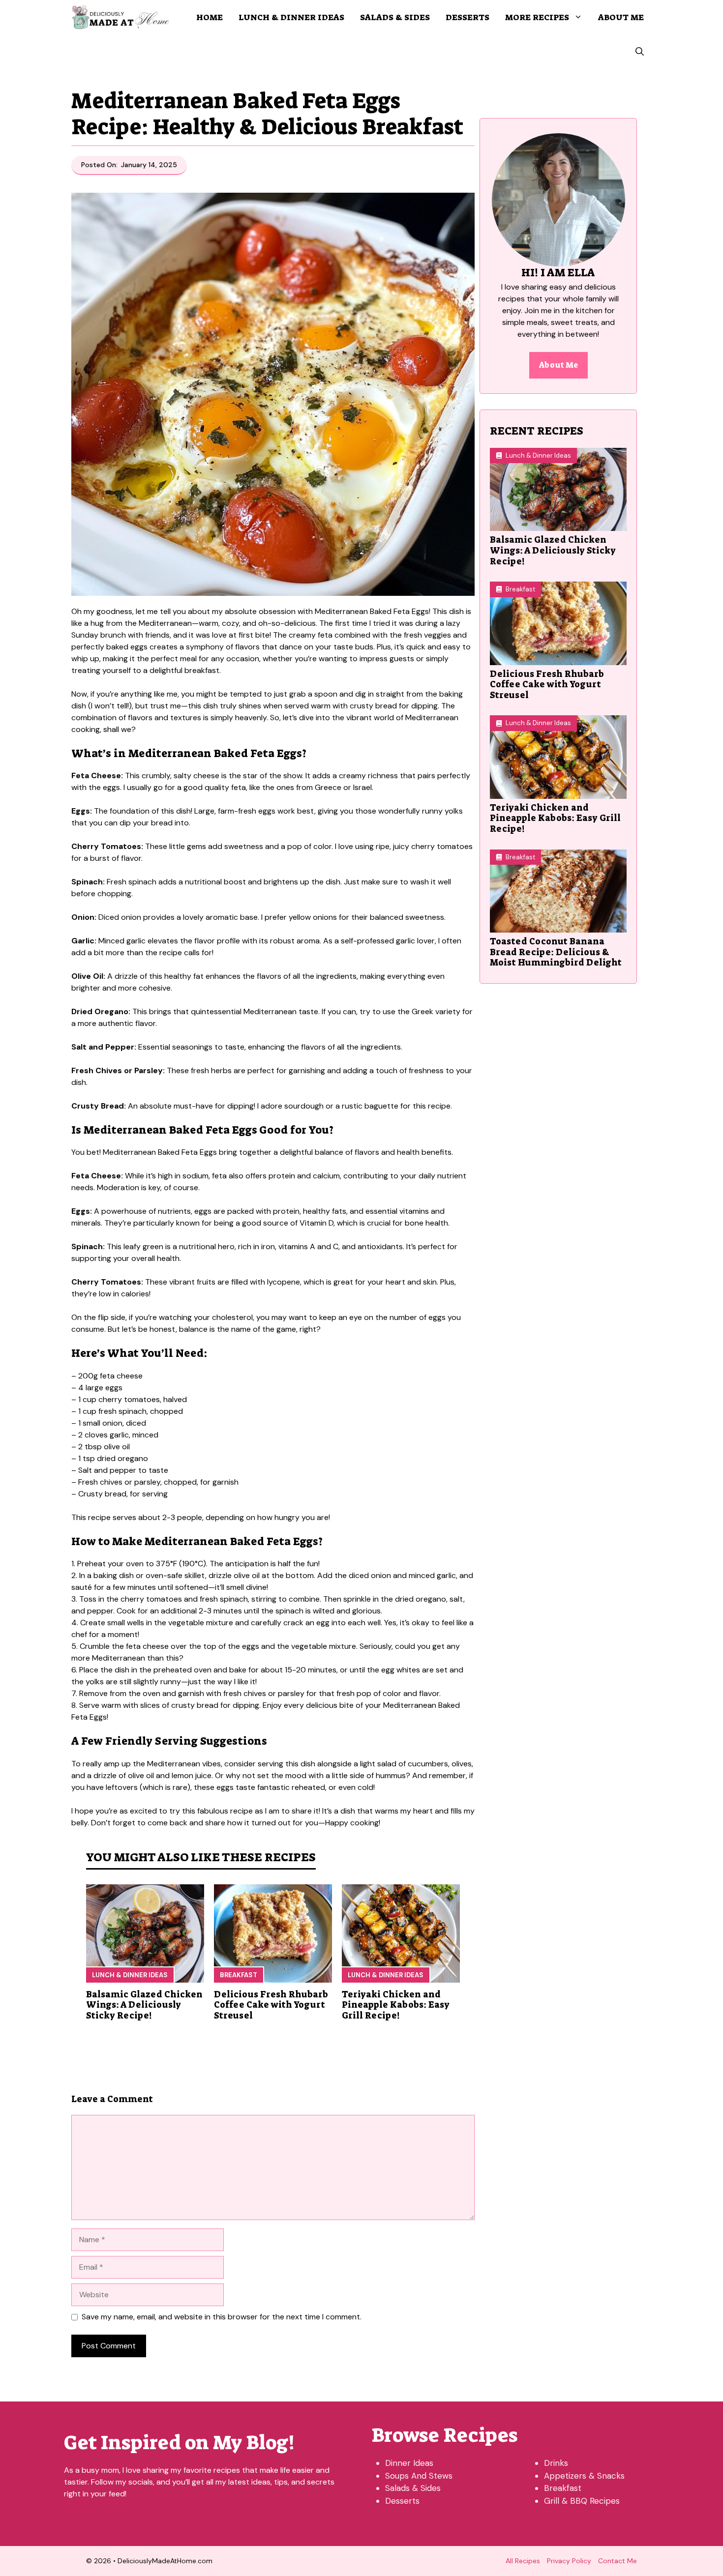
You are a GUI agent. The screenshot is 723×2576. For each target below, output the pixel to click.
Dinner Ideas (409, 2463)
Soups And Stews (419, 2476)
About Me (621, 17)
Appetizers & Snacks (584, 2476)
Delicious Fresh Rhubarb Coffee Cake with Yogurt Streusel (271, 2005)
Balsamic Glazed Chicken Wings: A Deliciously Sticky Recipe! (144, 2005)
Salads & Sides (395, 17)
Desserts (467, 17)
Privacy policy (569, 2561)
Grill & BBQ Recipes (582, 2501)
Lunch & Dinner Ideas (291, 17)
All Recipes (523, 2561)
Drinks (556, 2463)
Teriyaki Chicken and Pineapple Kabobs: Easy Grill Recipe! (396, 2005)
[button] (640, 52)
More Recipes (537, 17)
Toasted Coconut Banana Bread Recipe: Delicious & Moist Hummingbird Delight (556, 952)
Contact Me (618, 2561)
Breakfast (239, 1975)
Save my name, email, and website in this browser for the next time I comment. (222, 2317)
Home (210, 17)
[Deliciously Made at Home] (120, 17)
